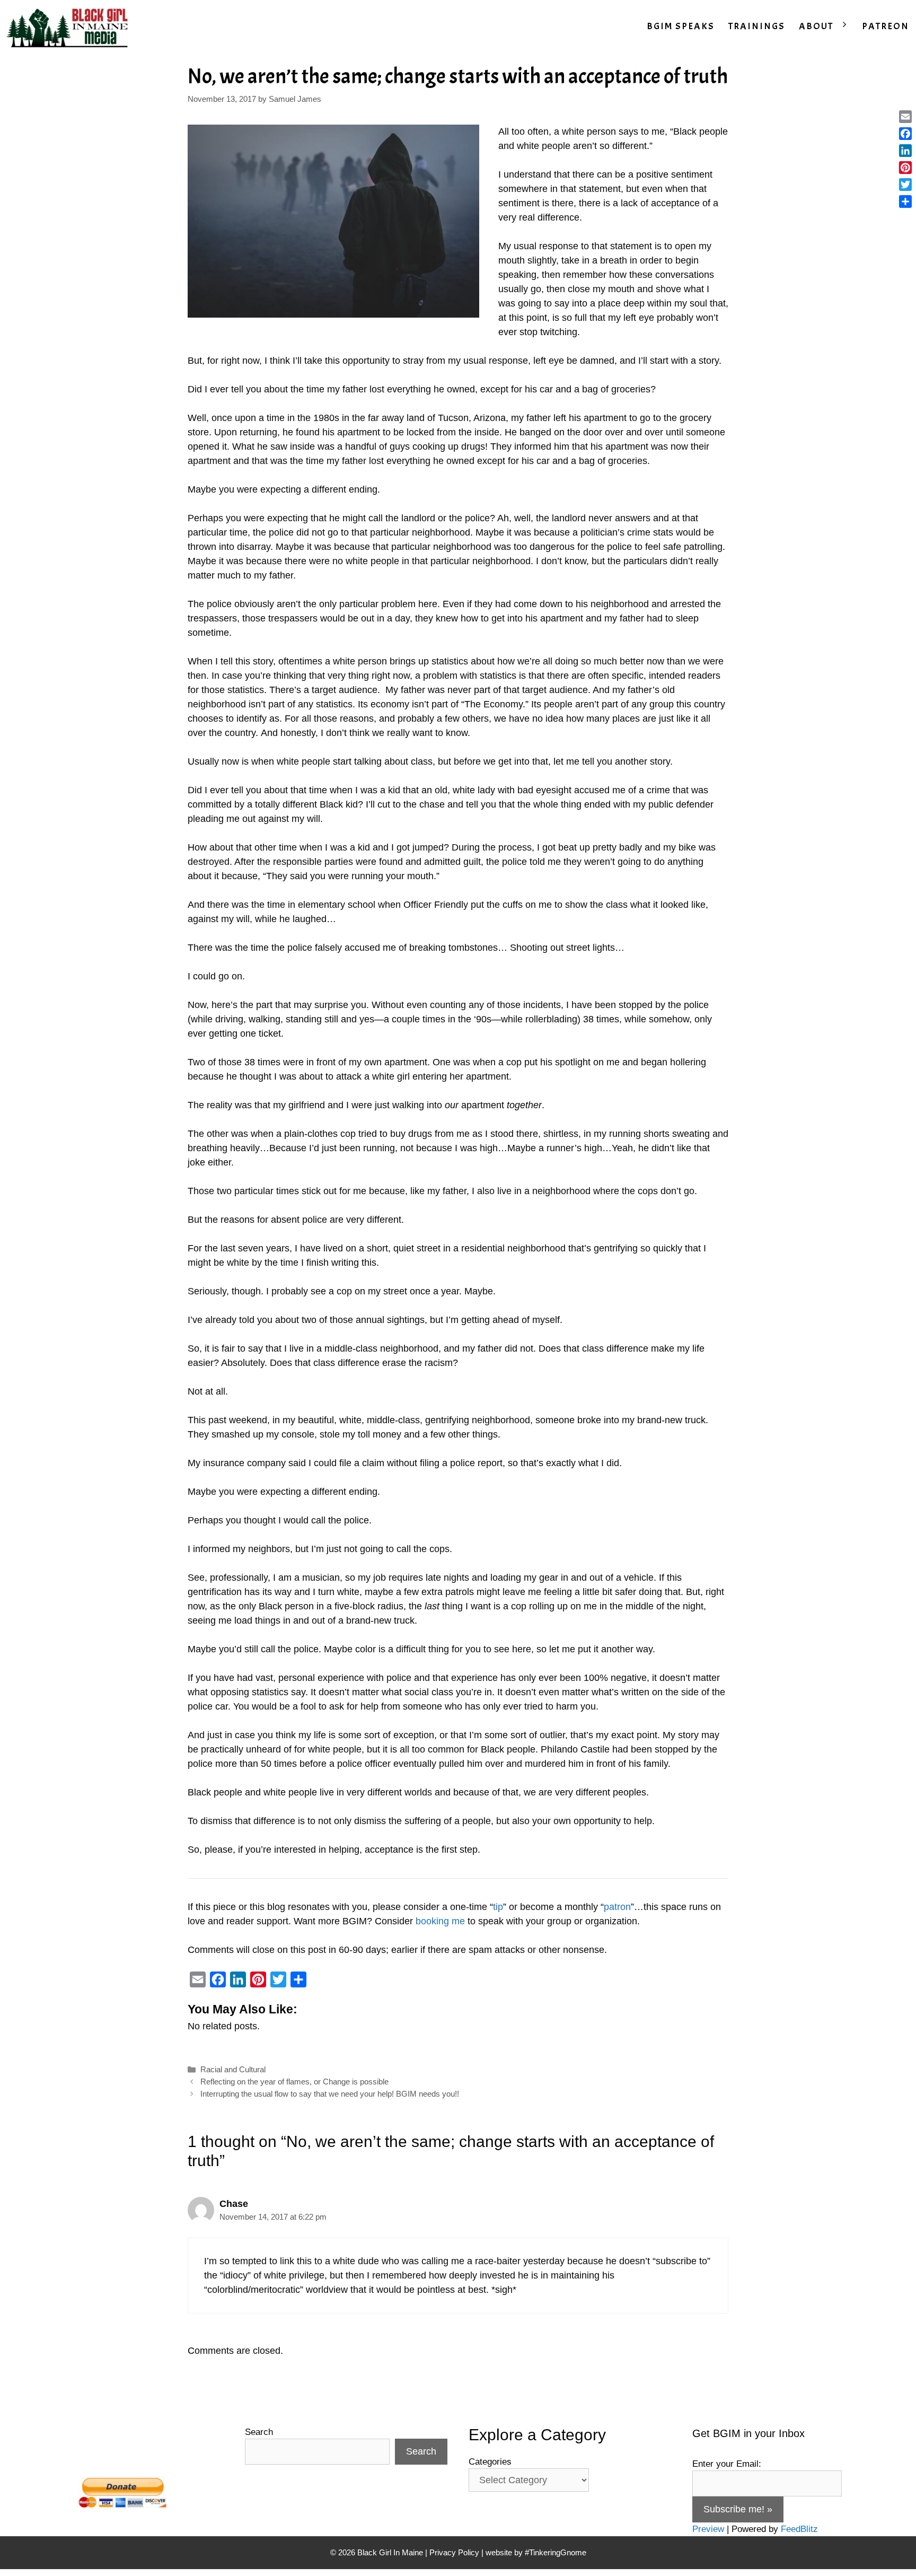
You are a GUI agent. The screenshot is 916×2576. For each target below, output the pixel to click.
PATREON (886, 26)
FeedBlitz (799, 2529)
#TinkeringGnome (556, 2552)
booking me (440, 1921)
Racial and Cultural (233, 2069)
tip (498, 1907)
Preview (708, 2529)
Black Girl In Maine (391, 2552)
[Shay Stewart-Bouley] (69, 27)
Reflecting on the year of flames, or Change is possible (294, 2082)
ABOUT (816, 26)
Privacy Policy (454, 2552)
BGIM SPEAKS (681, 26)
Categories (490, 2462)
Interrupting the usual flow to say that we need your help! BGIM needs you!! (330, 2094)
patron (617, 1907)
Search (259, 2432)
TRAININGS (757, 26)
